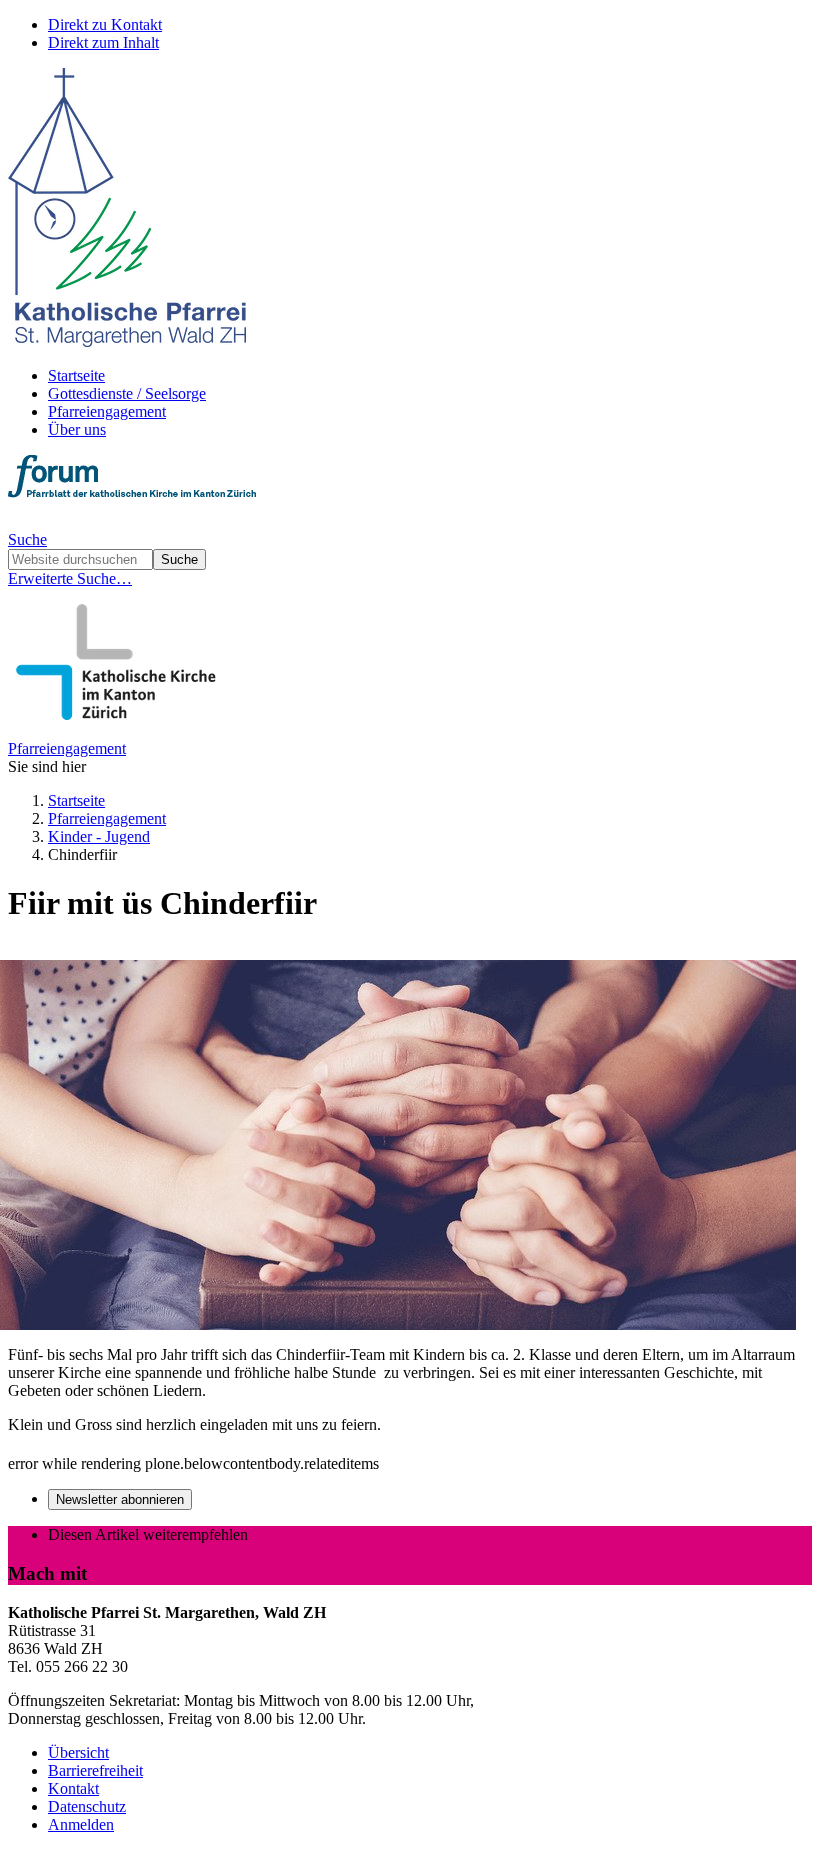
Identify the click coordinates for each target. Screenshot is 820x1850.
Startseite (76, 375)
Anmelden (81, 1824)
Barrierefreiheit (95, 1770)
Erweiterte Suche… (70, 578)
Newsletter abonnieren (120, 1499)
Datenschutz (87, 1806)
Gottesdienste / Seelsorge (127, 393)
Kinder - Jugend (99, 836)
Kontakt (73, 1788)
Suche (27, 539)
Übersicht (78, 1752)
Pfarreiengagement (107, 411)
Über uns (77, 429)
